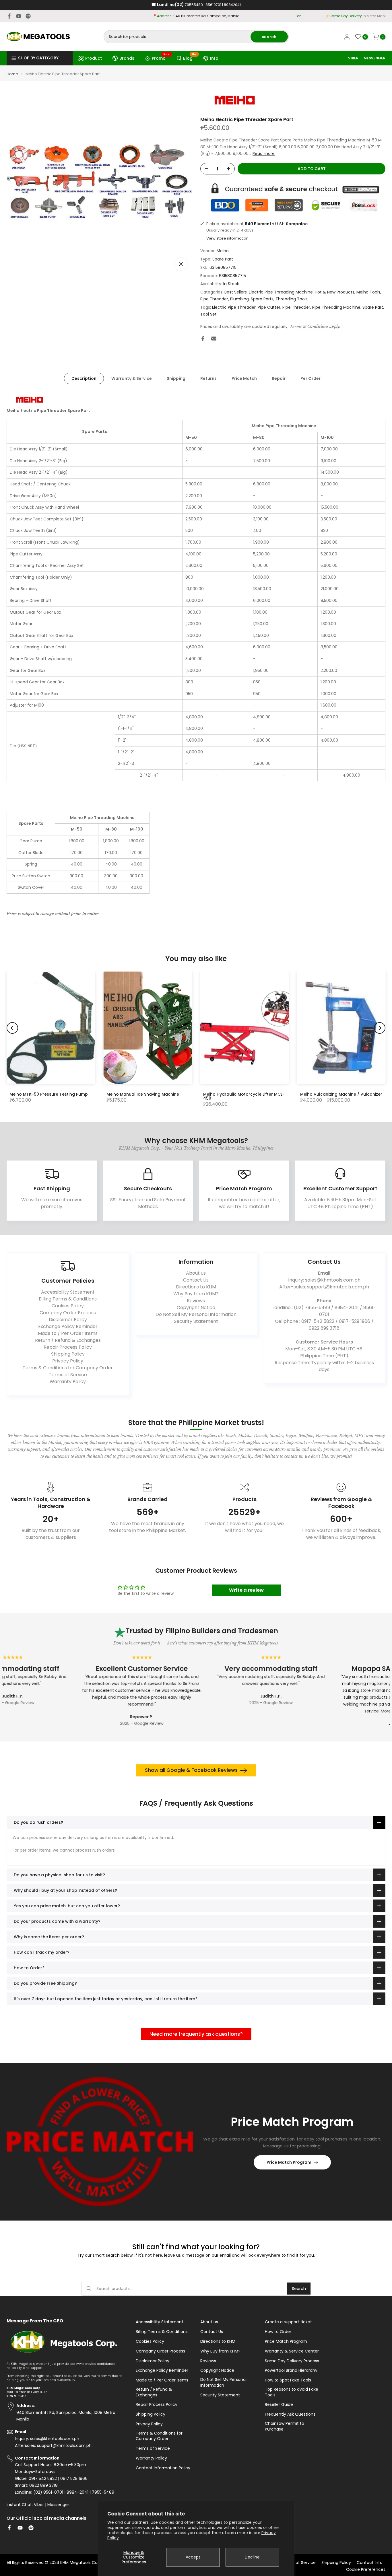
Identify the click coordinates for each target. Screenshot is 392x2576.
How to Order (278, 2332)
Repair (279, 378)
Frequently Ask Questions (290, 2414)
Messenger (58, 2505)
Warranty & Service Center (292, 2351)
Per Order (311, 378)
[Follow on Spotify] (28, 16)
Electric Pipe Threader (234, 307)
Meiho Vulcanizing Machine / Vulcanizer (341, 1094)
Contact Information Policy (163, 2468)
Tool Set (208, 314)
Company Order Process (68, 1313)
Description (84, 378)
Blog (190, 57)
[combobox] (177, 37)
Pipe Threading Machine (336, 307)
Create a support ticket (288, 2322)
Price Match (244, 378)
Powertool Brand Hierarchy (291, 2370)
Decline (252, 2557)
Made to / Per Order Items (68, 1333)
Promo (161, 57)
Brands (127, 58)
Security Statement (196, 1321)
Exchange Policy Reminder (68, 1326)
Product (94, 58)
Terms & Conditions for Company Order (68, 1368)
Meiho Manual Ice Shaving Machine (143, 1094)
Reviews (196, 1301)
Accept (193, 2557)
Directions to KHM (196, 1287)
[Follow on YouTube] (19, 16)
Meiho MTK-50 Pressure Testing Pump (49, 1094)
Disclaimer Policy (68, 1320)
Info (214, 58)
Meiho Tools (368, 292)
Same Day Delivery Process (292, 2361)
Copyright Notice (196, 1308)
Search (299, 2289)
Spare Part (223, 259)
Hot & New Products (335, 292)
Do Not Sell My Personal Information (196, 1314)
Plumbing (239, 299)
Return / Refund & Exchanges (68, 1340)
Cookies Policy (68, 1306)
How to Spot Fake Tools (288, 2380)
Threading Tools (292, 299)
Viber (39, 2505)
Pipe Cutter (269, 307)
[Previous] (12, 1028)
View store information (227, 238)
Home (12, 74)
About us (196, 1273)
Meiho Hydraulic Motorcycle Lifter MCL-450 (244, 1096)
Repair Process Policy (68, 1347)
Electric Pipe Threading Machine (281, 292)
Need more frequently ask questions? (196, 2034)
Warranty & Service (132, 378)
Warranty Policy (68, 1382)
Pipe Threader (214, 299)
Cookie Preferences (366, 2570)
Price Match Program (289, 2162)
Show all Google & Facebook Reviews (191, 1770)
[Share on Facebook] (203, 339)
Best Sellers (236, 292)
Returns (208, 378)
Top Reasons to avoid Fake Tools (292, 2392)
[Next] (380, 1028)
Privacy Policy (68, 1361)
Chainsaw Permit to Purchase (285, 2426)
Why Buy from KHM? (196, 1294)
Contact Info (370, 2563)
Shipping (176, 378)
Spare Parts (262, 299)
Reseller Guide (279, 2405)
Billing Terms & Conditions (68, 1299)
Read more (264, 153)
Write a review (246, 1590)
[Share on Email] (214, 339)
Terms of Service (68, 1375)
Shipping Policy (68, 1354)
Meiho (223, 251)
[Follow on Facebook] (9, 16)
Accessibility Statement (68, 1292)
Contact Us (196, 1280)
